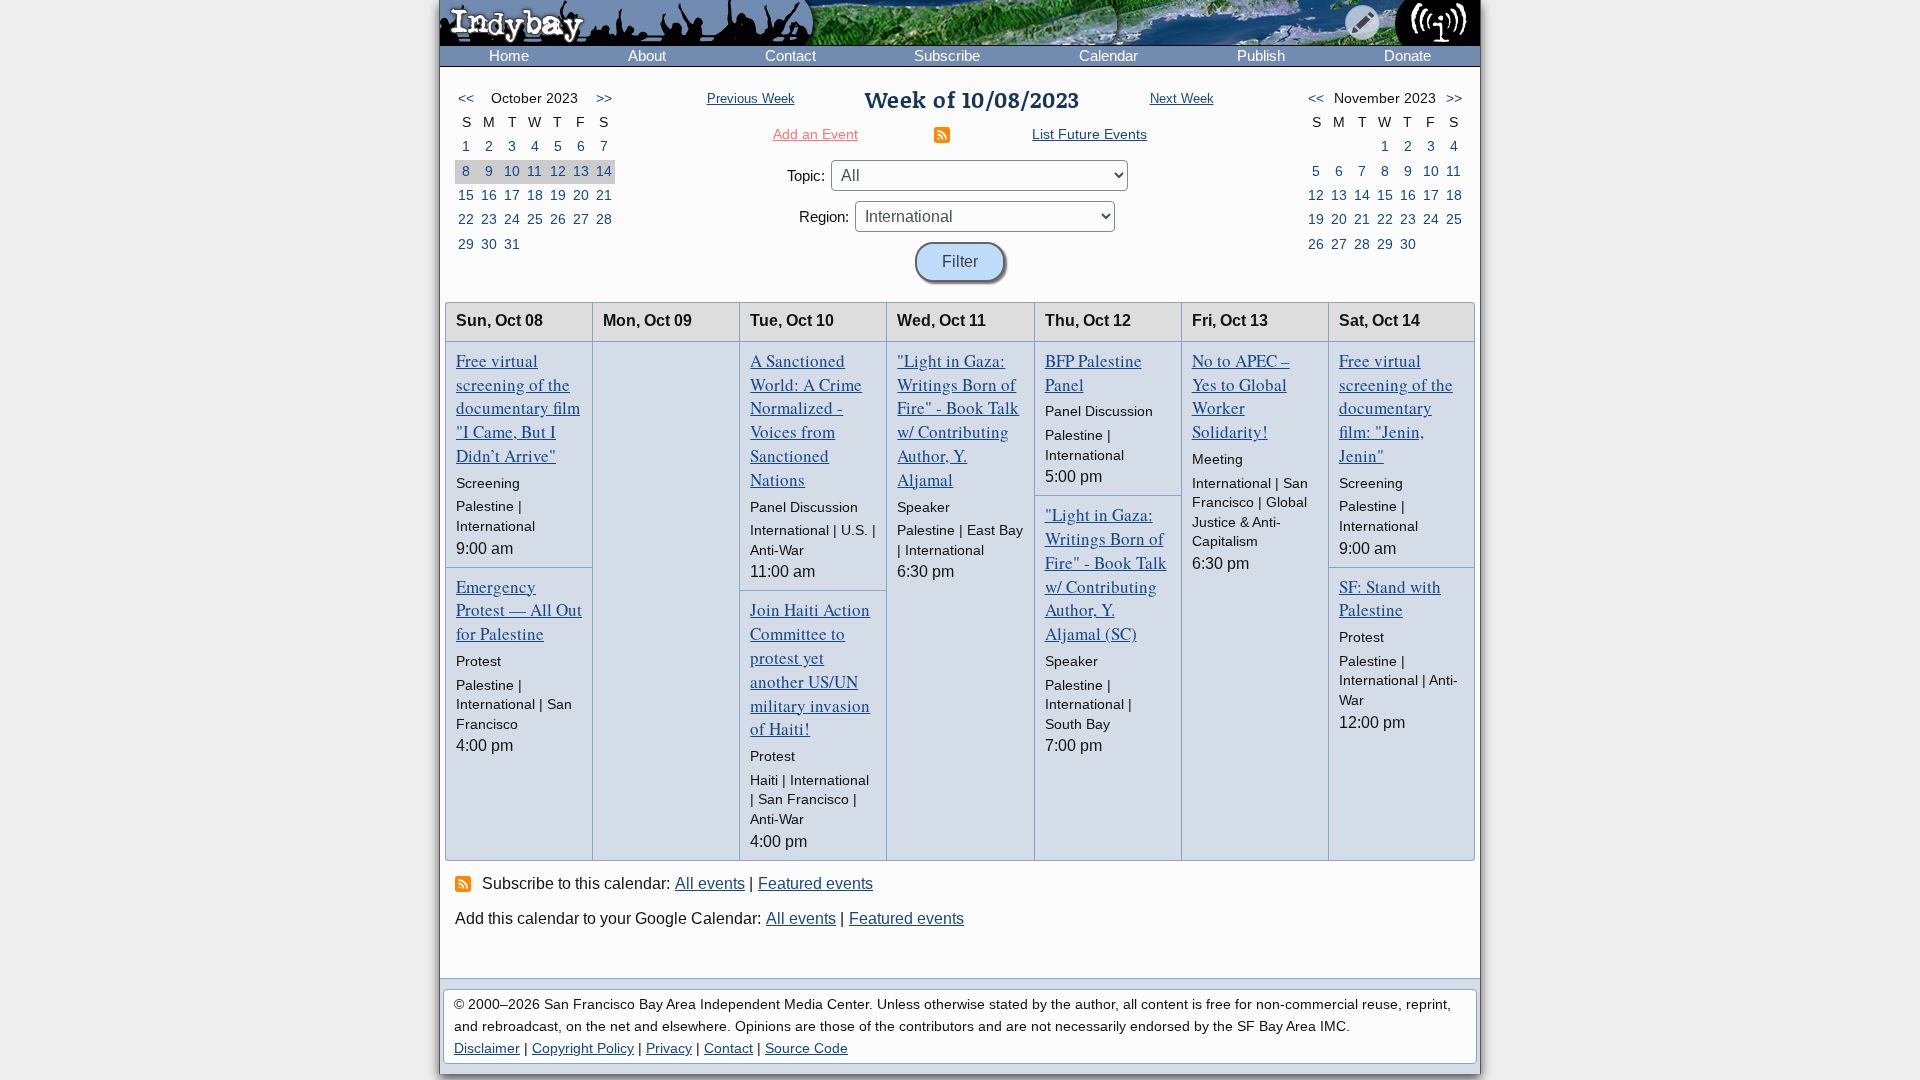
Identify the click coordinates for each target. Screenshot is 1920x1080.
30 (489, 244)
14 (604, 171)
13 (581, 171)
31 (512, 244)
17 (512, 195)
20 (581, 195)
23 (489, 219)
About (647, 55)
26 (558, 219)
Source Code (806, 1048)
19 (558, 195)
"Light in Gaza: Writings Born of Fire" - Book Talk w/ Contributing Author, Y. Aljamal (958, 420)
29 (466, 244)
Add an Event (815, 134)
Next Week (1182, 98)
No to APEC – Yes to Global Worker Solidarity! (1241, 396)
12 (558, 171)
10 (512, 171)
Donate (1407, 55)
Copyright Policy (583, 1048)
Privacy (669, 1048)
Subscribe (947, 55)
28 (604, 219)
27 (581, 219)
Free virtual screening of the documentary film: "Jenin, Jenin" (1396, 408)
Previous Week (751, 98)
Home (509, 55)
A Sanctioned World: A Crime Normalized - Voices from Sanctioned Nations (806, 420)
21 (604, 195)
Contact (790, 55)
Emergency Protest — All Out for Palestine (519, 610)
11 (534, 171)
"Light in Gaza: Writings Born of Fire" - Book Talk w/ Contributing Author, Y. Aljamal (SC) (1106, 574)
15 (466, 195)
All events (710, 883)
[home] (626, 24)
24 (512, 219)
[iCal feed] (466, 883)
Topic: (806, 175)
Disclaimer (487, 1048)
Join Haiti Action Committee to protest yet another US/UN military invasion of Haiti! (810, 669)
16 (489, 195)
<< (466, 98)
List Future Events (1089, 134)
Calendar (1108, 55)
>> (604, 98)
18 (535, 195)
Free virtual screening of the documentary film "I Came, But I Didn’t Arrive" (518, 408)
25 (535, 219)
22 (466, 219)
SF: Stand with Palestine (1390, 598)
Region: (824, 216)
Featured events (815, 883)
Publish (1261, 55)
